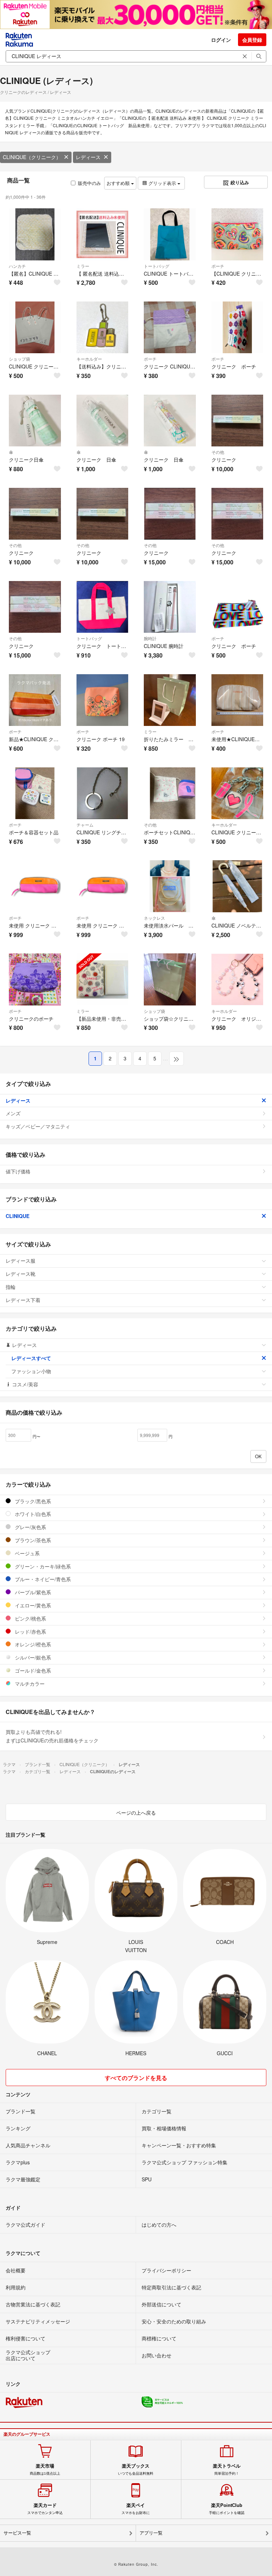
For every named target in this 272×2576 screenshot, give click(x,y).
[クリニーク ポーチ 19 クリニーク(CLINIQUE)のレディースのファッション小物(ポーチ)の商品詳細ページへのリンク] (103, 700)
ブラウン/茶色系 (32, 1540)
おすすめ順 (119, 183)
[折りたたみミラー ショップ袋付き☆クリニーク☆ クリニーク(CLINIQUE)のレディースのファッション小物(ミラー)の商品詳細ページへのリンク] (170, 700)
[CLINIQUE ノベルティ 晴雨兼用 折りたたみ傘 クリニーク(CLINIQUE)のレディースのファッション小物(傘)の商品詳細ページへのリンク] (237, 886)
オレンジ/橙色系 (32, 1644)
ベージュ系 (27, 1553)
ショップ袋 (19, 359)
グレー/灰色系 (30, 1527)
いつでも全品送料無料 (136, 2469)
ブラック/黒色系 (32, 1501)
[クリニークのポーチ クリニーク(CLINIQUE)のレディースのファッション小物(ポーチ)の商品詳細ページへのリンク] (35, 979)
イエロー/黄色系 (32, 1605)
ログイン (221, 40)
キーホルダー (89, 359)
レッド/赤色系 (30, 1631)
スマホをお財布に (136, 2509)
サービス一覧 (17, 2533)
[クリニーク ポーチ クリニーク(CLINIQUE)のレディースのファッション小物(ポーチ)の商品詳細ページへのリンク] (237, 328)
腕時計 (150, 638)
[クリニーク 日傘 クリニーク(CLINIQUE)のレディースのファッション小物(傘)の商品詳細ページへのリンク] (103, 421)
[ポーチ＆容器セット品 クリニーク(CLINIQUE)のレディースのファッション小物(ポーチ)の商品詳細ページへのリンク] (35, 793)
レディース (88, 157)
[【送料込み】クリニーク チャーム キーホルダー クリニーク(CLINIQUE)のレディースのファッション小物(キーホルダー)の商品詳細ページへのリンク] (103, 328)
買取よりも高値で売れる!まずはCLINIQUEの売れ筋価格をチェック (52, 1736)
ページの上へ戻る (136, 1813)
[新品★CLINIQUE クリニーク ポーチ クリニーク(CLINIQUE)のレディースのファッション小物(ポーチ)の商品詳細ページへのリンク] (35, 700)
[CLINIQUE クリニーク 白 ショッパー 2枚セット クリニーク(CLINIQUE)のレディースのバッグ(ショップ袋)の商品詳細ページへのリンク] (35, 328)
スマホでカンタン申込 (45, 2509)
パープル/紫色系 (32, 1592)
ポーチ (218, 266)
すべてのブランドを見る (136, 2078)
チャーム (85, 825)
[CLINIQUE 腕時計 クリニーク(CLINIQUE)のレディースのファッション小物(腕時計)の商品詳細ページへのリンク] (170, 607)
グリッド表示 (162, 183)
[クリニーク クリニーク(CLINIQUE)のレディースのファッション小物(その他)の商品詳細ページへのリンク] (237, 421)
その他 (218, 452)
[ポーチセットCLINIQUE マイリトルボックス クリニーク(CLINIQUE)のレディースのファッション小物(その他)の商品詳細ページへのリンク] (170, 793)
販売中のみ (89, 183)
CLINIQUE (18, 1216)
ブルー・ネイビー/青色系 (42, 1579)
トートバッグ (157, 266)
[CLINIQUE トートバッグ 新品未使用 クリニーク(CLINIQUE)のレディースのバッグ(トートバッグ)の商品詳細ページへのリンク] (170, 234)
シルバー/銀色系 (32, 1657)
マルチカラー (29, 1684)
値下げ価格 (18, 1171)
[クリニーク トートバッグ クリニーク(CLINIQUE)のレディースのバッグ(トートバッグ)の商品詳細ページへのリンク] (103, 607)
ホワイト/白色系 (32, 1514)
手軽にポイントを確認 (227, 2509)
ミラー (83, 266)
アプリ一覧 (151, 2533)
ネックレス (154, 918)
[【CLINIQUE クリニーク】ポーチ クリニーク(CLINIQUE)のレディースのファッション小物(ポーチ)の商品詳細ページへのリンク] (237, 234)
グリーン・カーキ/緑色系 (42, 1566)
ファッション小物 (31, 1371)
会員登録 (252, 40)
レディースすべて (31, 1358)
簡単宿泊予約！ (227, 2469)
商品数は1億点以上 (45, 2469)
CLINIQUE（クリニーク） (32, 157)
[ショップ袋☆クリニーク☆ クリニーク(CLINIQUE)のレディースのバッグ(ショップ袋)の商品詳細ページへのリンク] (170, 979)
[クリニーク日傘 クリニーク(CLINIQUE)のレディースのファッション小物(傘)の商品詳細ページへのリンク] (35, 421)
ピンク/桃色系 (30, 1618)
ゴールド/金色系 (32, 1670)
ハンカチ (17, 266)
